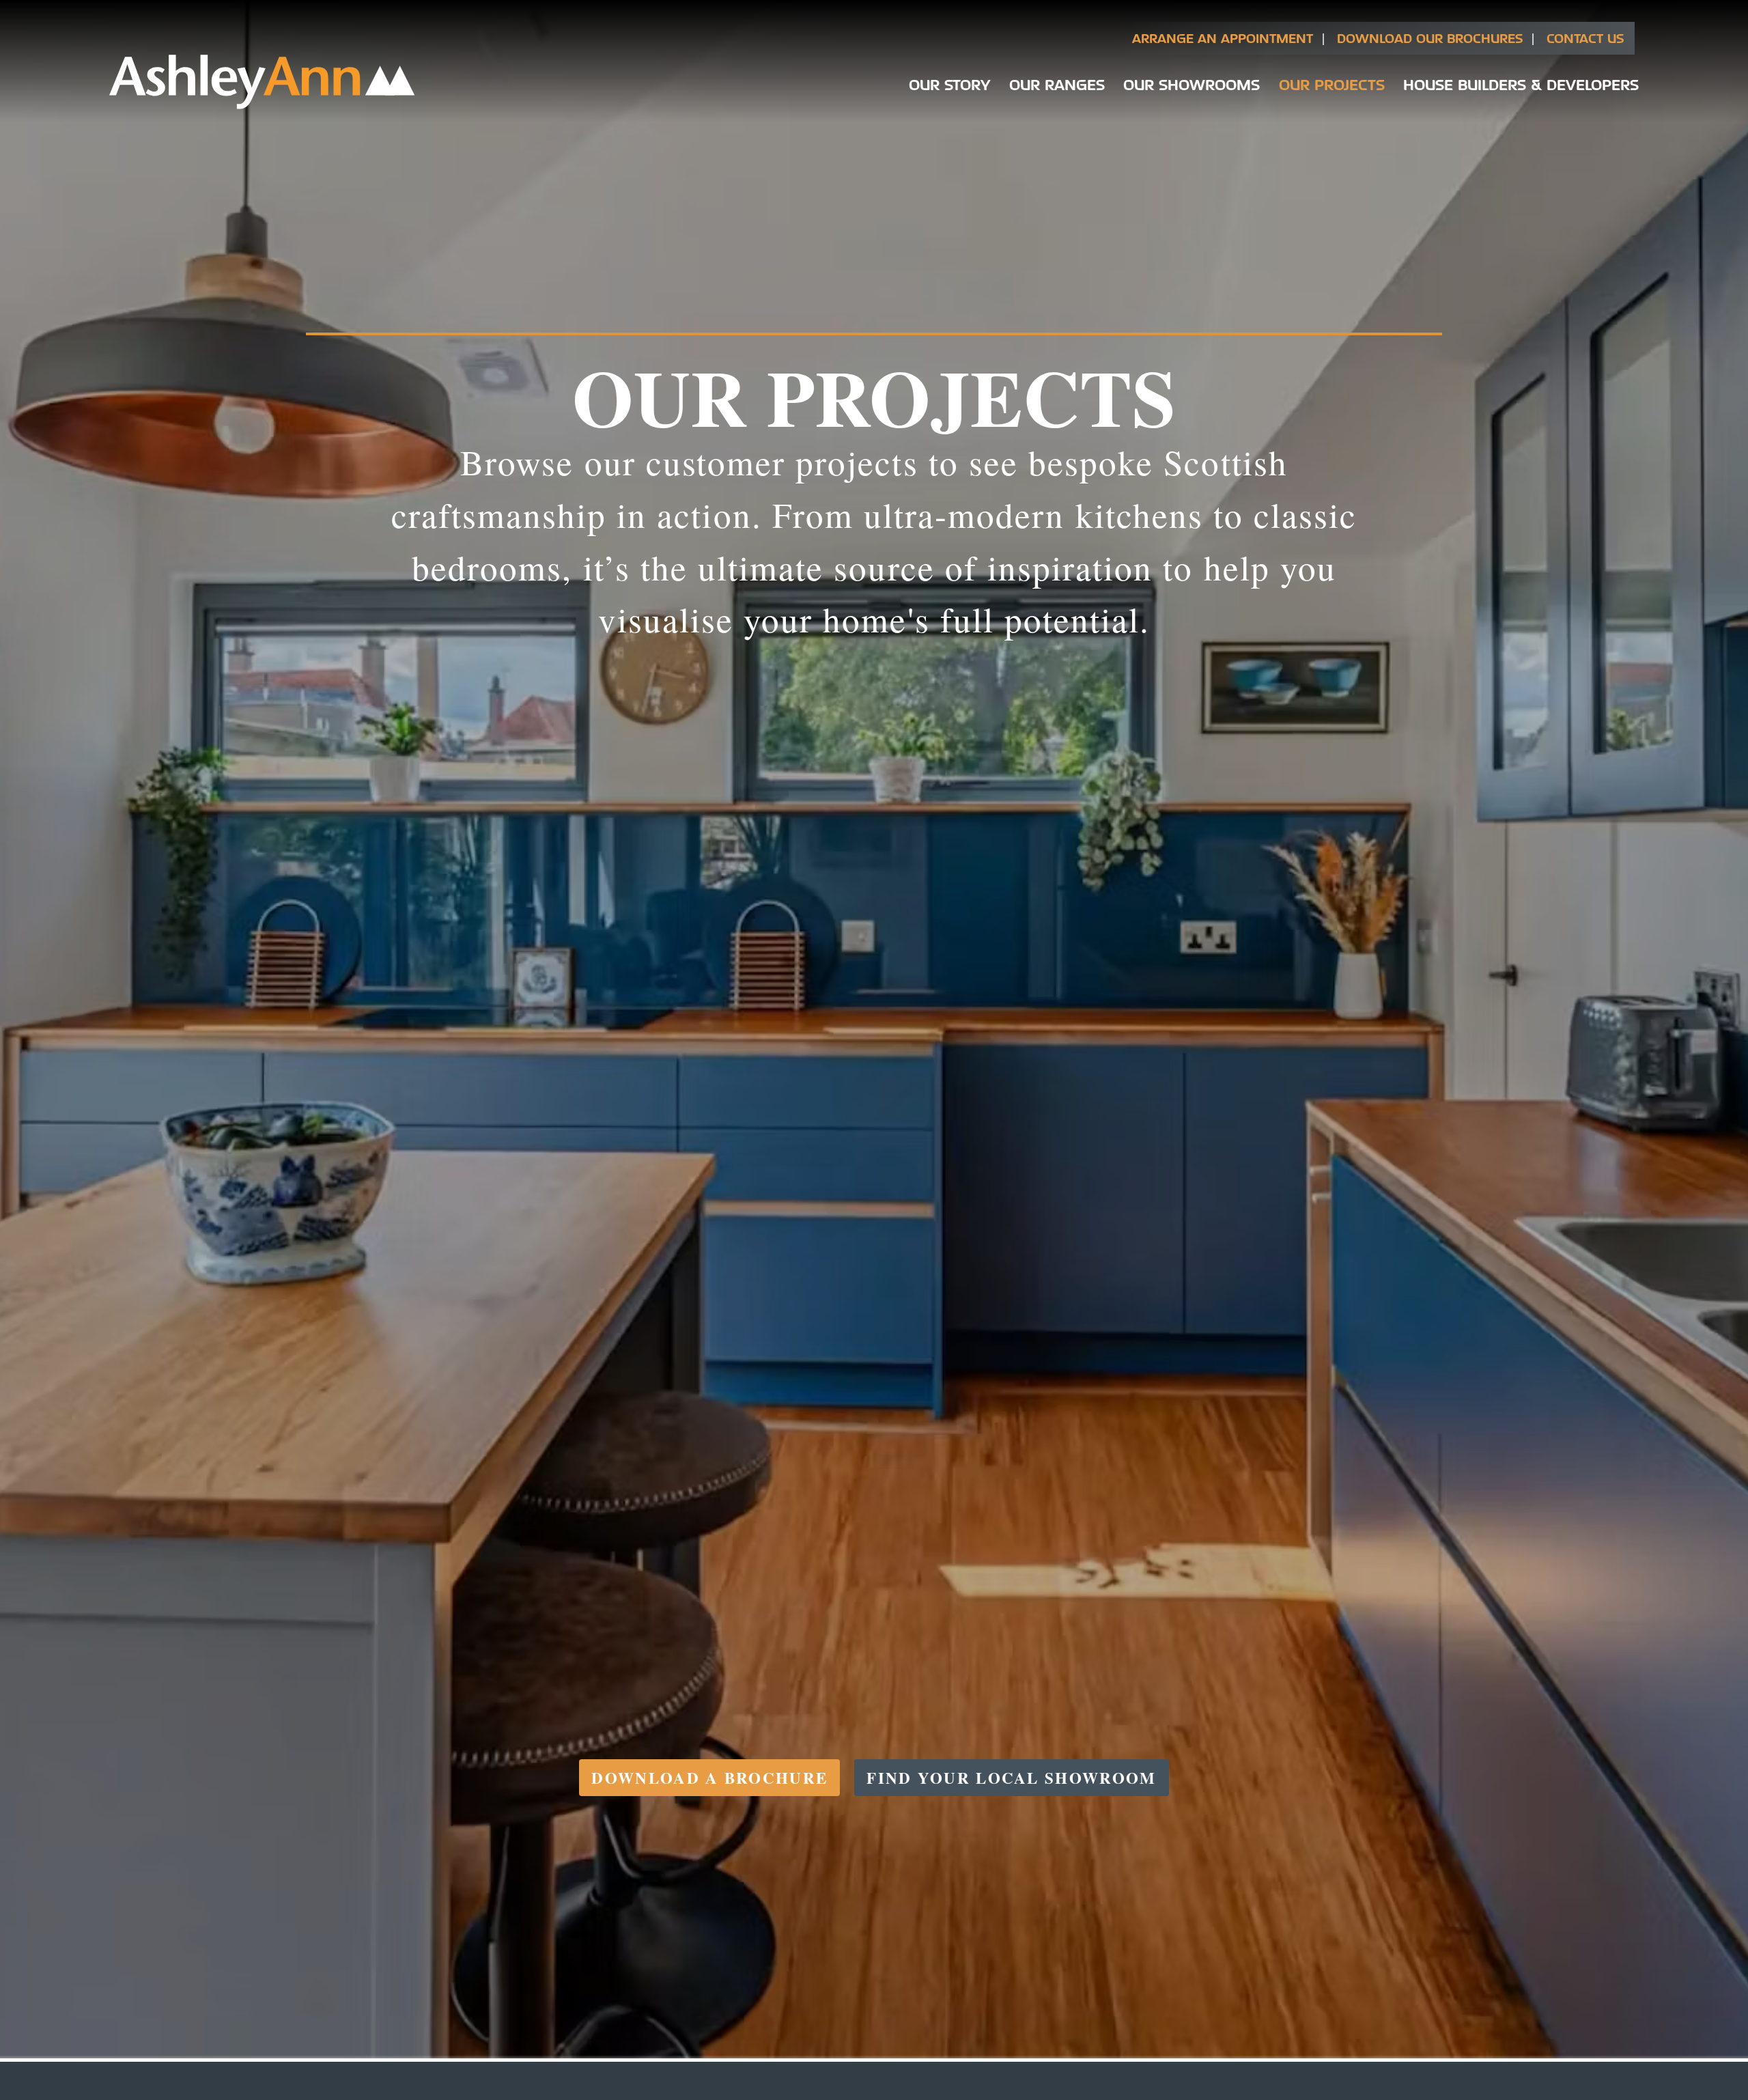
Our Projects (1332, 84)
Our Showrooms (1192, 84)
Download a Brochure (709, 1778)
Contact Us (1585, 38)
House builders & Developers (1521, 84)
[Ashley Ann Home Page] (262, 106)
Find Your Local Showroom (1011, 1778)
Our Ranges (1057, 84)
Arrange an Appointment (1223, 38)
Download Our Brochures (1430, 38)
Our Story (949, 84)
